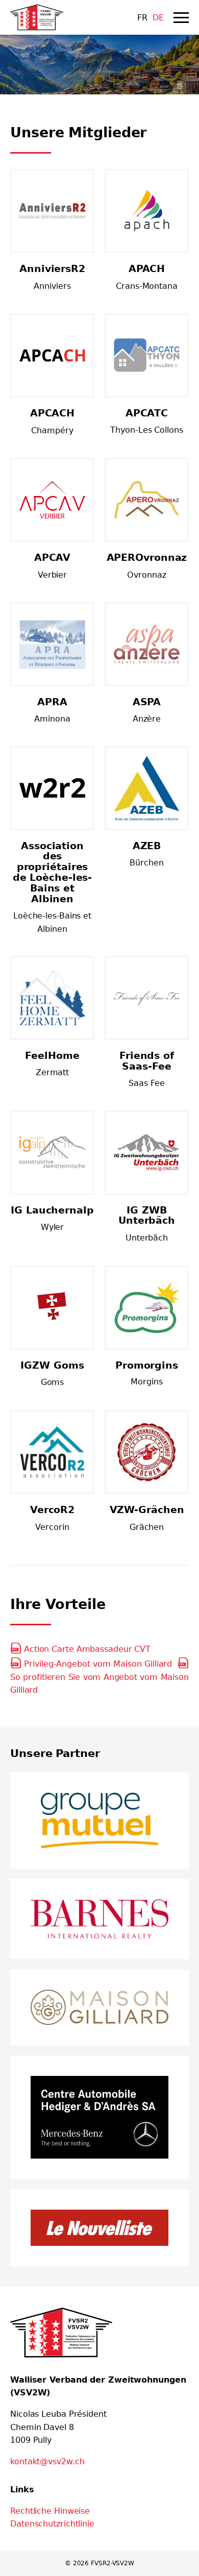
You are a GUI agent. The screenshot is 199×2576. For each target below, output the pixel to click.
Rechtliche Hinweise (50, 2511)
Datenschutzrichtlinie (52, 2524)
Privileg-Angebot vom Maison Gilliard (101, 1664)
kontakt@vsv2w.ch (47, 2461)
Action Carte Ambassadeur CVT (87, 1649)
